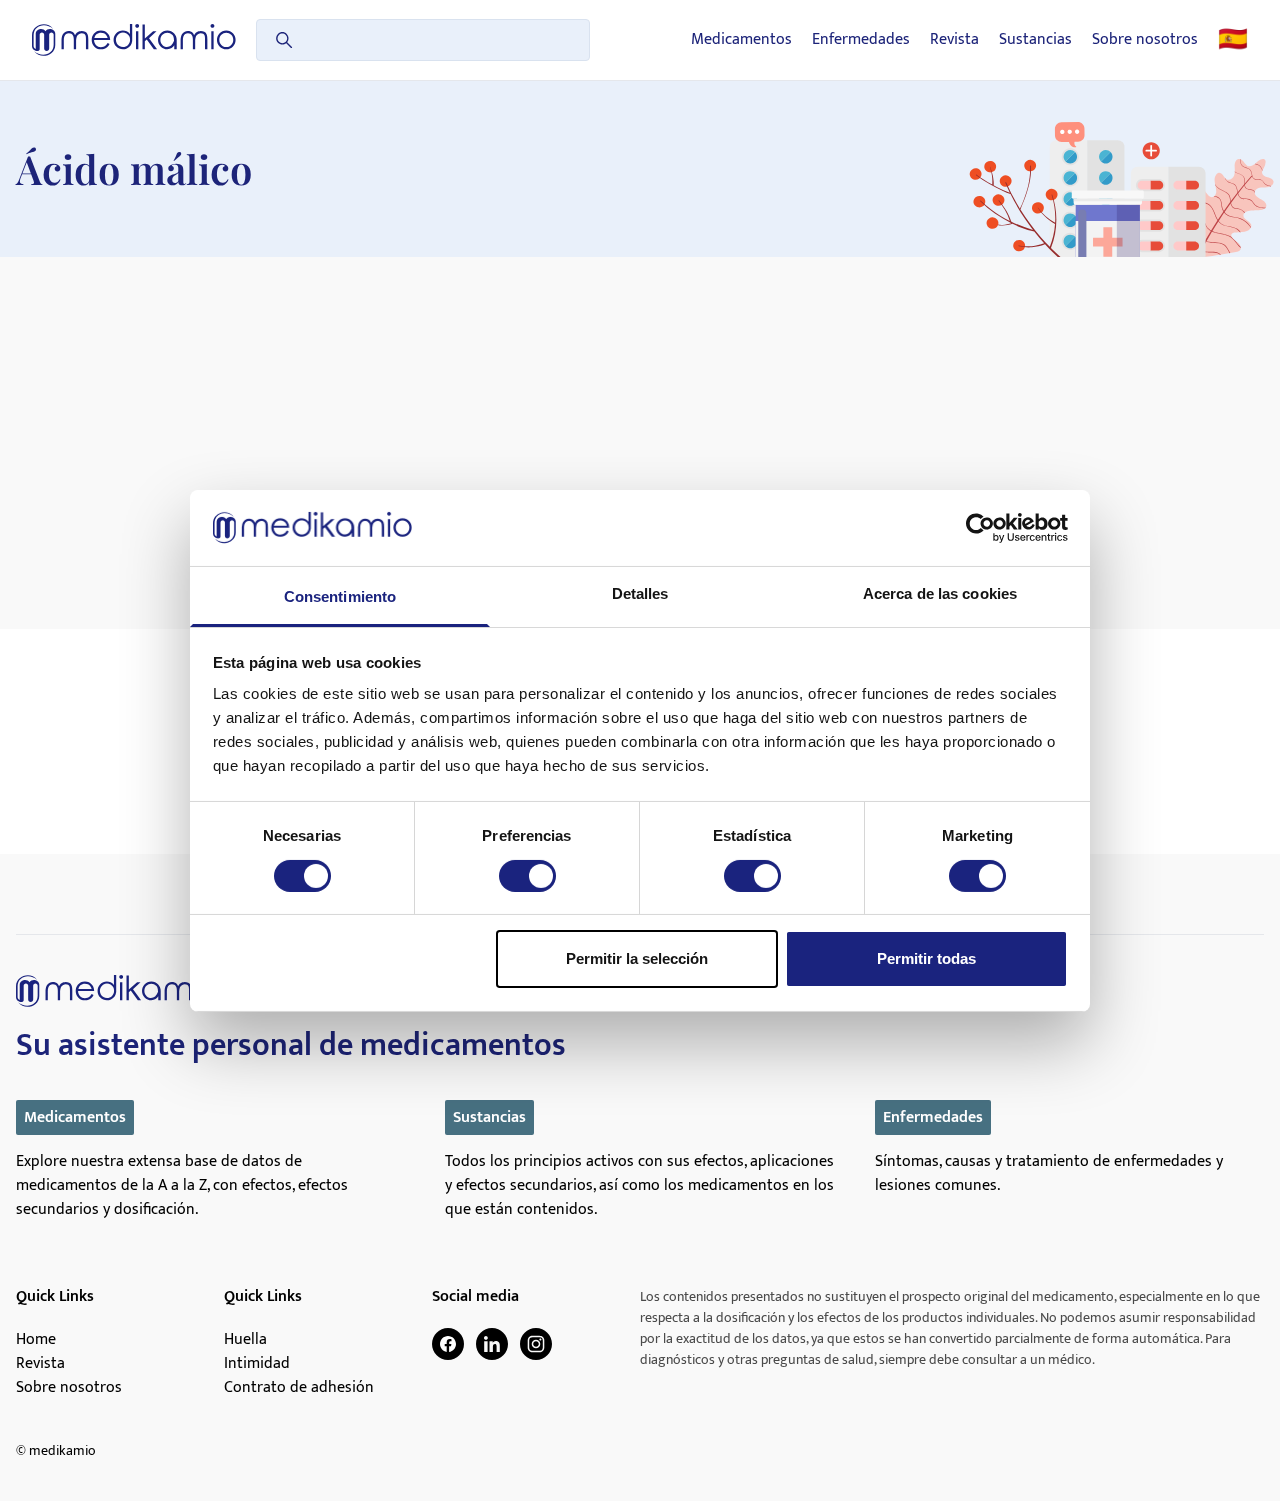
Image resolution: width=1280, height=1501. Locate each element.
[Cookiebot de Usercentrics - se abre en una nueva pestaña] (980, 528)
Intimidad (257, 1364)
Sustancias (1035, 40)
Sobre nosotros (1145, 40)
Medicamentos (741, 40)
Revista (954, 40)
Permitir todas (926, 958)
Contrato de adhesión (299, 1388)
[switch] (527, 876)
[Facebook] (448, 1344)
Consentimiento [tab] (340, 596)
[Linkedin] (492, 1344)
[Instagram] (536, 1344)
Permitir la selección (637, 958)
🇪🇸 (1233, 40)
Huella (245, 1340)
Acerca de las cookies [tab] (940, 593)
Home (36, 1340)
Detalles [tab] (640, 593)
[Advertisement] (640, 407)
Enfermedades (861, 40)
